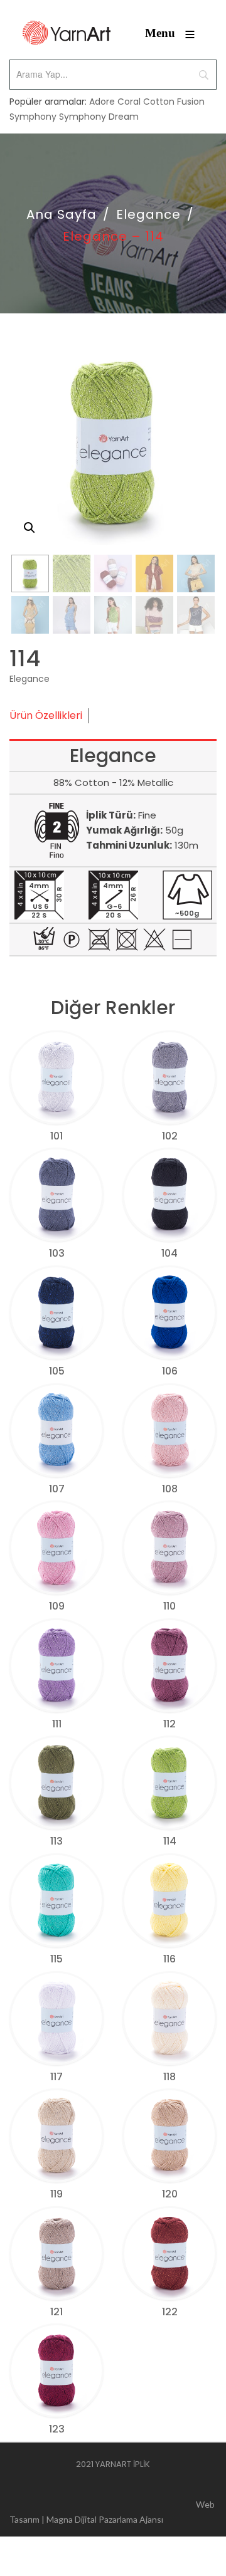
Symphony (33, 117)
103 (57, 1253)
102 (170, 1136)
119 (56, 2194)
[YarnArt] (67, 33)
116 (169, 1959)
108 (170, 1489)
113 (56, 1841)
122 (170, 2312)
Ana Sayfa (62, 214)
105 (57, 1371)
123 (57, 2429)
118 (169, 2077)
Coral (129, 102)
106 (170, 1371)
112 (169, 1724)
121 (56, 2312)
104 (169, 1253)
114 (170, 1841)
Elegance (148, 214)
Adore (102, 102)
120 (170, 2194)
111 (57, 1724)
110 (169, 1606)
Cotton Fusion (174, 102)
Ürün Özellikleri (46, 715)
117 (56, 2077)
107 (57, 1489)
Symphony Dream (99, 117)
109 (57, 1606)
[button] (30, 528)
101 (56, 1136)
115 (56, 1959)
